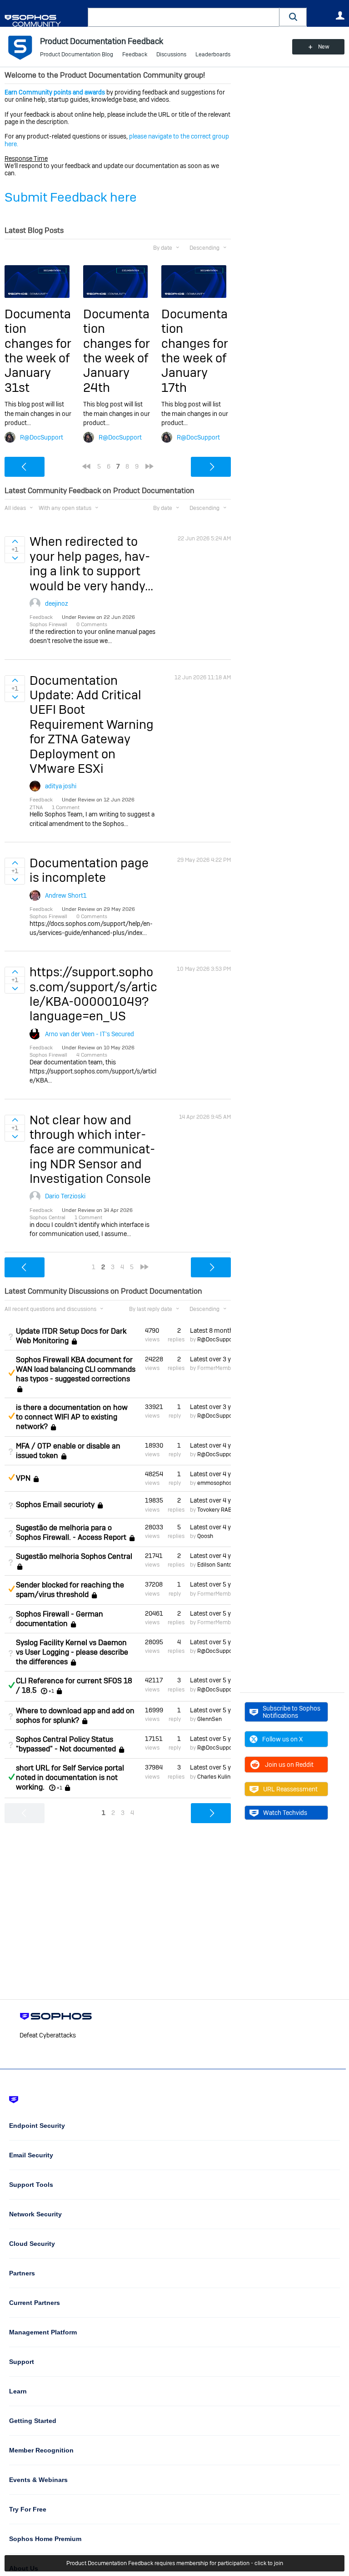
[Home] (44, 21)
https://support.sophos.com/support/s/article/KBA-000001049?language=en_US (93, 994)
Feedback (135, 54)
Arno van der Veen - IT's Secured (90, 1034)
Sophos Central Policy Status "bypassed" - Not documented (66, 1744)
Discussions (171, 54)
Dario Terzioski (65, 1196)
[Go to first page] (86, 466)
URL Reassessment (290, 1789)
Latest (210, 1330)
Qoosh (205, 1536)
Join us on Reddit (289, 1765)
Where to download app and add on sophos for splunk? (75, 1716)
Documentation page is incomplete (89, 870)
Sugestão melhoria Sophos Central (74, 1556)
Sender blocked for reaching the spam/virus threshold (70, 1590)
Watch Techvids (285, 1813)
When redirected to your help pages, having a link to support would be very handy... (91, 564)
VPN (23, 1478)
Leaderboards (213, 54)
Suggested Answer (11, 1373)
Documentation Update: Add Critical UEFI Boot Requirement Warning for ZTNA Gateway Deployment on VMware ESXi (92, 724)
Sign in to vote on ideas (15, 541)
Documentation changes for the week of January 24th (117, 351)
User (340, 15)
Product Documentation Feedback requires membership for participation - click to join (175, 2563)
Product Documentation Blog (77, 54)
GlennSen (209, 1719)
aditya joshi (61, 786)
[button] (293, 17)
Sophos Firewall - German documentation (60, 1619)
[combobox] (184, 17)
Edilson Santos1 (217, 1565)
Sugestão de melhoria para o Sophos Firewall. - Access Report (71, 1533)
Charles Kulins (215, 1777)
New (324, 47)
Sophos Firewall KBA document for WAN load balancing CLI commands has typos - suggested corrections (76, 1369)
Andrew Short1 (66, 895)
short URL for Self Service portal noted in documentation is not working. (70, 1777)
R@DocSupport (42, 437)
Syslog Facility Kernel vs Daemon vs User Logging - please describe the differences (72, 1652)
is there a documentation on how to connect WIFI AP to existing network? (72, 1417)
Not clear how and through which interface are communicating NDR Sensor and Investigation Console (92, 1150)
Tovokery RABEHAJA (223, 1510)
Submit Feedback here (71, 197)
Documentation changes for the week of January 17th (195, 351)
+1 (51, 1691)
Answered (11, 1685)
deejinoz (57, 603)
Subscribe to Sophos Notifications (292, 1712)
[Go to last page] (150, 466)
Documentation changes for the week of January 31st (38, 351)
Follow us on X (282, 1739)
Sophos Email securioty (55, 1505)
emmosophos (214, 1483)
